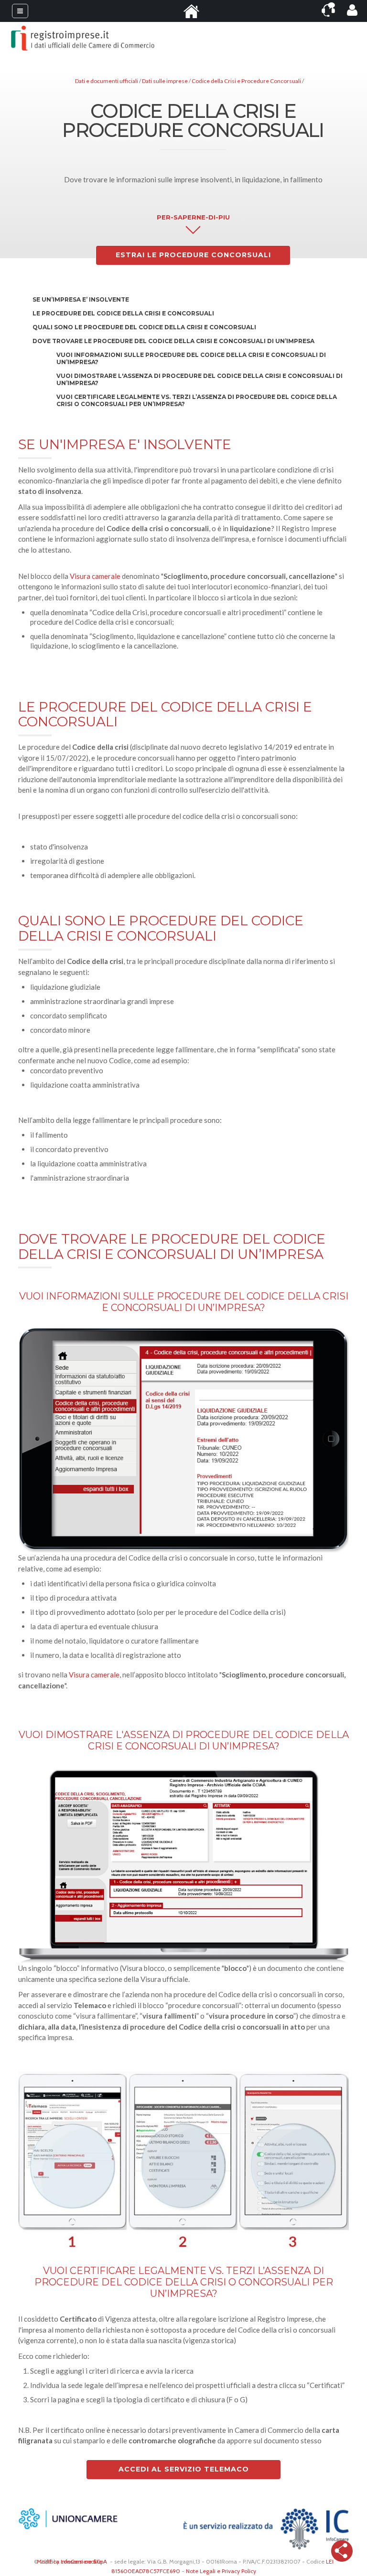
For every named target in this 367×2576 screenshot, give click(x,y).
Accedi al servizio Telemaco (184, 2469)
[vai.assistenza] (328, 10)
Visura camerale (95, 576)
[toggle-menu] (20, 11)
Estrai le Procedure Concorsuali (193, 255)
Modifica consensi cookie (69, 2561)
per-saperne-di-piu (193, 217)
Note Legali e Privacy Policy (221, 2571)
